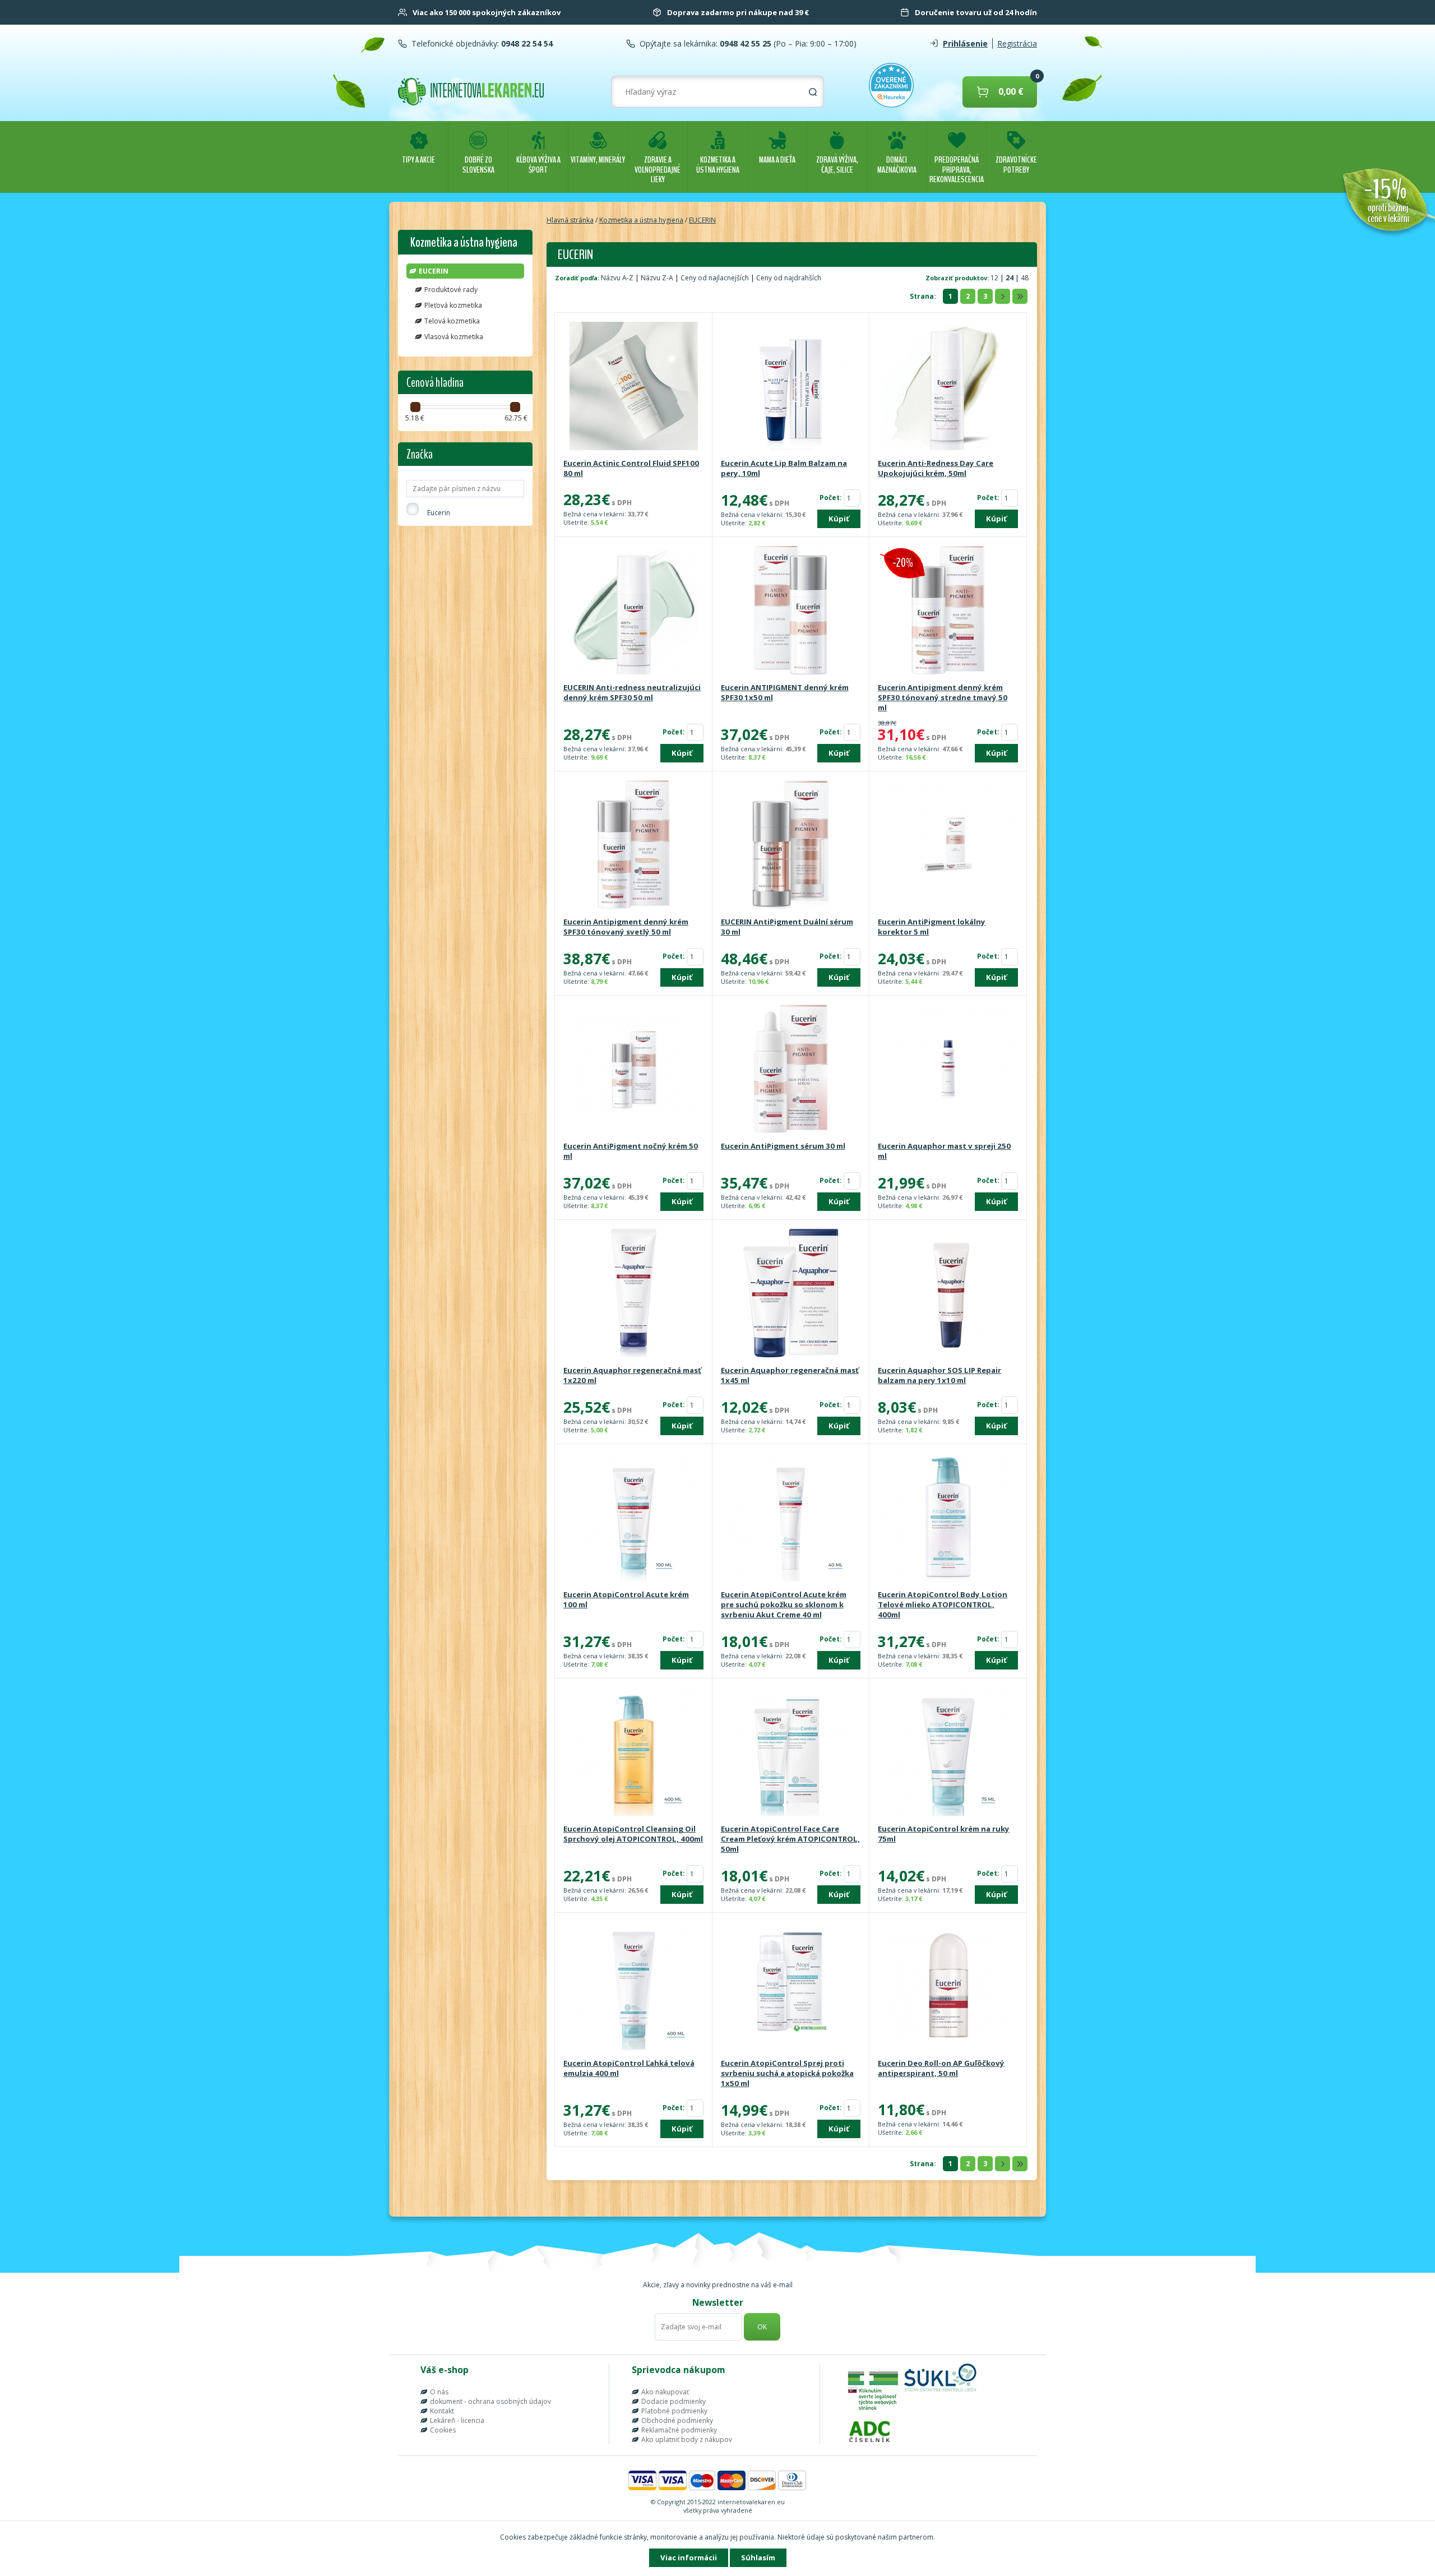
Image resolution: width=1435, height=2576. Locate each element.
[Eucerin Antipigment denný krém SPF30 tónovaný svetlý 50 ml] (633, 845)
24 (1010, 278)
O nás (439, 2392)
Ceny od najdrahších (789, 278)
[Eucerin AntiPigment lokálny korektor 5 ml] (948, 845)
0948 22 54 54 (526, 43)
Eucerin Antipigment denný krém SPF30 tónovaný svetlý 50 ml (626, 927)
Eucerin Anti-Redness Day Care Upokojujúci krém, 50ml (936, 468)
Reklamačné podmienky (679, 2430)
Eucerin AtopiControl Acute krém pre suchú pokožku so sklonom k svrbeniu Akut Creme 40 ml (784, 1604)
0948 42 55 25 (744, 43)
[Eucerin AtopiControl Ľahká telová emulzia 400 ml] (633, 1987)
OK (762, 2327)
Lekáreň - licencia (457, 2420)
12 (995, 278)
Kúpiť (839, 519)
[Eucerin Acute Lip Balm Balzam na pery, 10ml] (791, 387)
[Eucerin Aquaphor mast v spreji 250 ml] (948, 1070)
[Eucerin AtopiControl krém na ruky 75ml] (948, 1752)
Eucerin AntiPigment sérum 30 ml (783, 1146)
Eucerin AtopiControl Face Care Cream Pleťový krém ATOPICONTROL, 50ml (790, 1839)
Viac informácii (689, 2557)
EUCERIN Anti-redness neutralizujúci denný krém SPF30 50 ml (632, 692)
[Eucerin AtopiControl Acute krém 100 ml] (633, 1518)
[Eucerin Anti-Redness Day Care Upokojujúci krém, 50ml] (948, 387)
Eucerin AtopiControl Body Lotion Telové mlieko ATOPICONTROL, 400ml (943, 1604)
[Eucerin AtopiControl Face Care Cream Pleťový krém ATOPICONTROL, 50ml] (791, 1752)
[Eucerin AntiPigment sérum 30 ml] (791, 1070)
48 (1025, 278)
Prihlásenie (965, 43)
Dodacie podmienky (673, 2401)
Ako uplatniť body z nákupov (687, 2439)
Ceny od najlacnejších (715, 278)
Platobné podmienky (674, 2411)
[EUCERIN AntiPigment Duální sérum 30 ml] (791, 845)
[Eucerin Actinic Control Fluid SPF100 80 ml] (633, 387)
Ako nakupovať (665, 2392)
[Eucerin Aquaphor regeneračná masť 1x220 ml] (633, 1294)
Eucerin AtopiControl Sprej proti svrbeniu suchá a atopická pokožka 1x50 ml (787, 2073)
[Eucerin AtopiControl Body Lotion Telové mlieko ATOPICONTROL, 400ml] (948, 1518)
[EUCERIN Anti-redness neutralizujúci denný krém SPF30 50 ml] (633, 611)
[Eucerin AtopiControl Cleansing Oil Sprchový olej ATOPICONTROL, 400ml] (633, 1752)
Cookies (443, 2430)
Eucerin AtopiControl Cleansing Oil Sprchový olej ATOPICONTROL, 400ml (633, 1834)
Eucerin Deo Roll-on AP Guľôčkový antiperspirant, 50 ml (941, 2068)
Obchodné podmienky (677, 2420)
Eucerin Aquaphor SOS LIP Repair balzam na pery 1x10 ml (939, 1375)
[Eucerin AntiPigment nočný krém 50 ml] (633, 1070)
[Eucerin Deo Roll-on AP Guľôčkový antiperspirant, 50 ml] (948, 1987)
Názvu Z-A (657, 278)
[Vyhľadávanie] (813, 92)
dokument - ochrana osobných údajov (490, 2401)
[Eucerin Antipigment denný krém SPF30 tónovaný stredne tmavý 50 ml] (948, 611)
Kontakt (442, 2411)
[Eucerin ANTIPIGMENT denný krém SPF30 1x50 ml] (791, 611)
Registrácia (1017, 43)
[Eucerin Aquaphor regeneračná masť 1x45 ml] (791, 1294)
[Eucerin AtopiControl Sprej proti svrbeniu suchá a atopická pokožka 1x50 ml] (791, 1987)
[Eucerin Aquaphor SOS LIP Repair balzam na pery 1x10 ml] (948, 1294)
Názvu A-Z (617, 278)
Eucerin (439, 513)
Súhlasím (758, 2557)
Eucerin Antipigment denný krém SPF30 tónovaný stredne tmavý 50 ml (943, 697)
